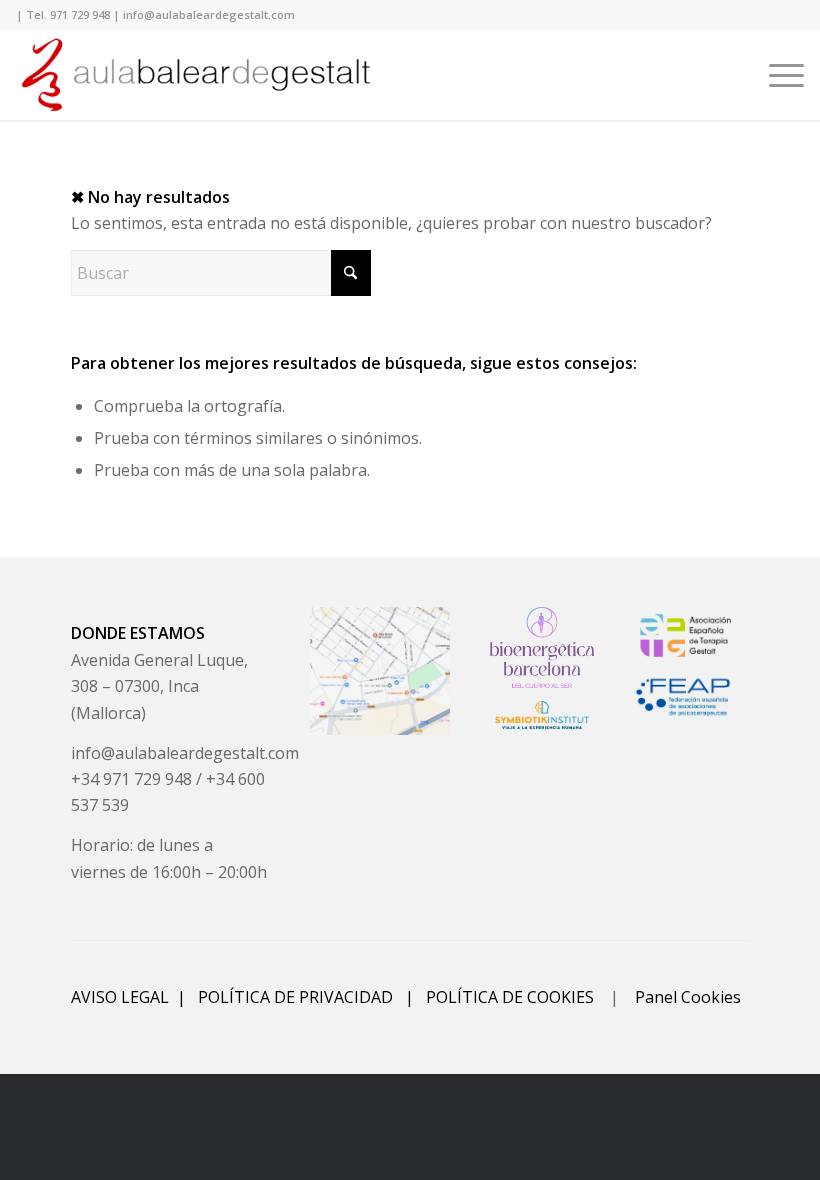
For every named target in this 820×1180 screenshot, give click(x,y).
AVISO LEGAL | (134, 997)
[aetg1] (685, 635)
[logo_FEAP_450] (685, 697)
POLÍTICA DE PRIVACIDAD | (312, 997)
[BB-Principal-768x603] (541, 647)
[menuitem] (776, 75)
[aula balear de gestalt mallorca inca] (379, 671)
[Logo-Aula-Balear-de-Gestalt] (196, 75)
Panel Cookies (688, 997)
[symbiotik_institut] (541, 715)
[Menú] (776, 75)
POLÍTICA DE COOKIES (510, 997)
